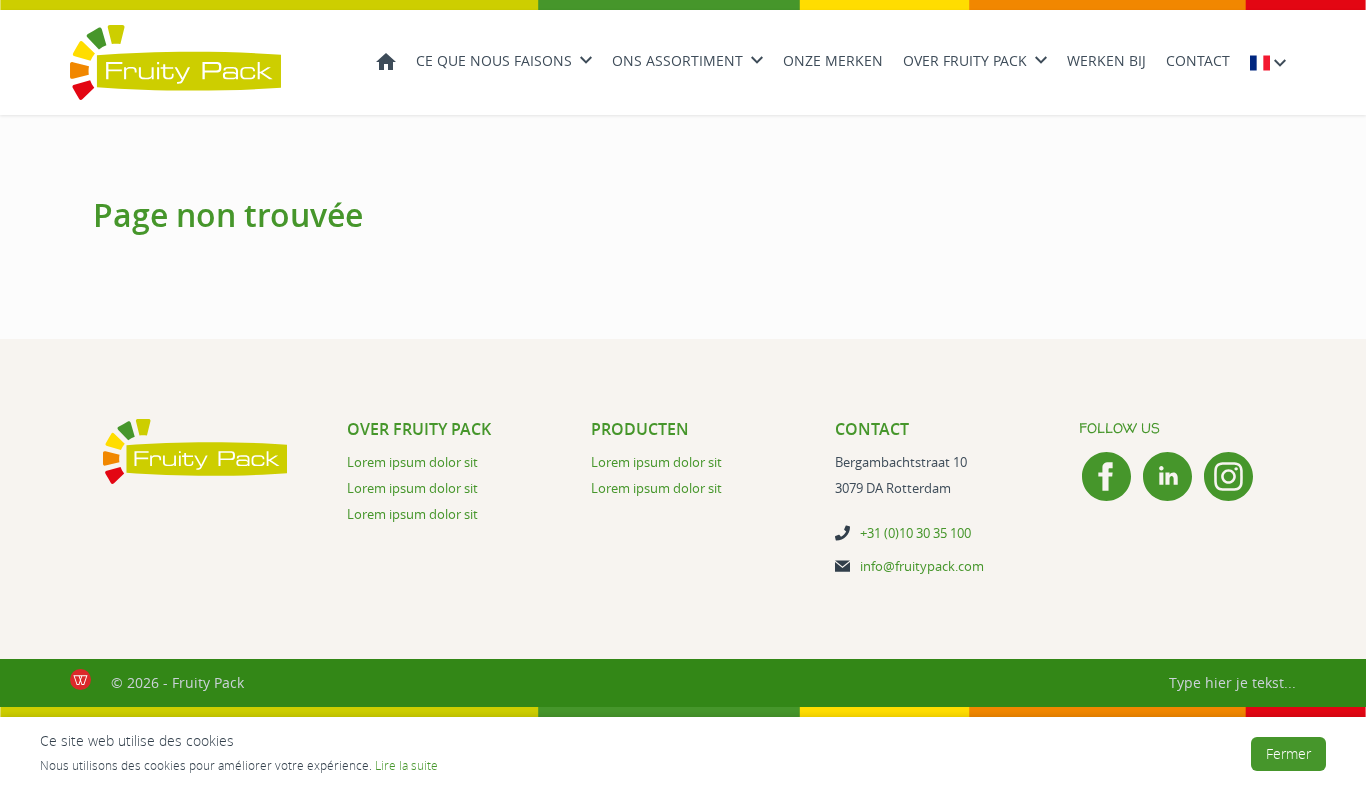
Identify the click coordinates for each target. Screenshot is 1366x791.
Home (386, 59)
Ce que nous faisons (494, 60)
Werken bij (1106, 60)
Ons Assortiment (677, 60)
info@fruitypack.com (922, 566)
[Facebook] (1106, 476)
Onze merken (833, 60)
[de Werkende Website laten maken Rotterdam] (80, 679)
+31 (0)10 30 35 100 (915, 533)
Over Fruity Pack (965, 60)
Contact (1198, 60)
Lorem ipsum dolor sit (412, 462)
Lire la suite (406, 765)
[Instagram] (1228, 476)
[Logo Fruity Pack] (175, 62)
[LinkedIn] (1167, 476)
